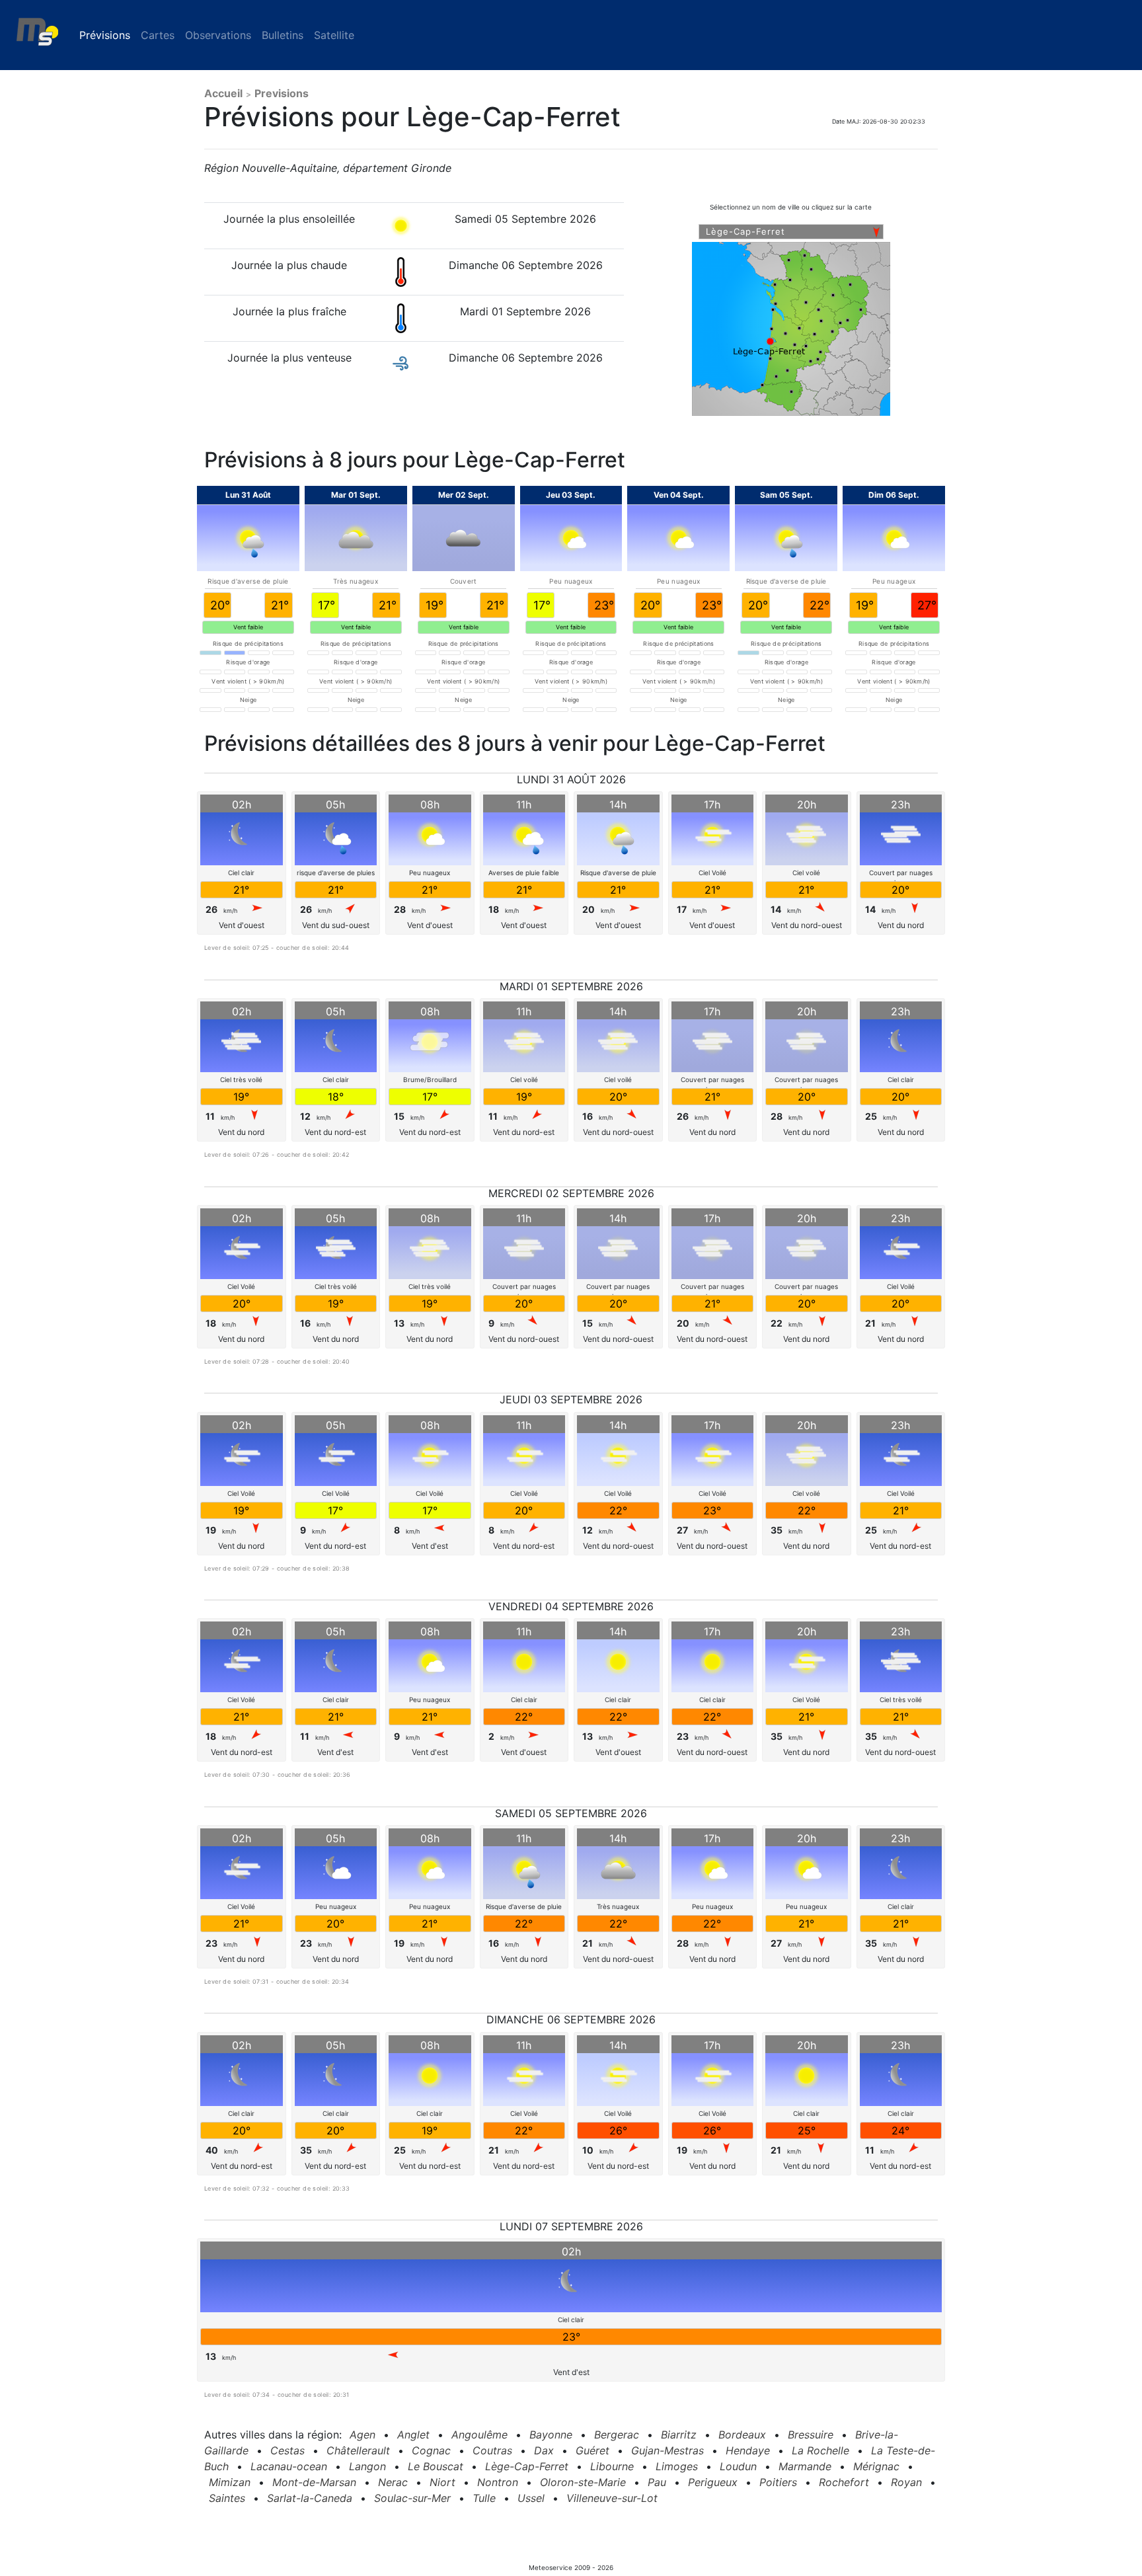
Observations (218, 35)
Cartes (158, 35)
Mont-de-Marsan (314, 2482)
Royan (906, 2482)
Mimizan (230, 2482)
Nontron (498, 2482)
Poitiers (778, 2482)
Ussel (531, 2498)
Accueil (223, 93)
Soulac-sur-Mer (412, 2498)
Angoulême (479, 2435)
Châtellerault (358, 2450)
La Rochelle (820, 2450)
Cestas (287, 2450)
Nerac (393, 2482)
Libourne (612, 2466)
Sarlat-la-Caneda (310, 2498)
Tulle (484, 2498)
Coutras (492, 2450)
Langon (367, 2466)
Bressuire (811, 2435)
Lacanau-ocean (289, 2466)
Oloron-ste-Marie (583, 2482)
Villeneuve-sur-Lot (612, 2498)
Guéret (592, 2450)
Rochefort (844, 2482)
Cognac (431, 2450)
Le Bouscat (436, 2466)
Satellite (334, 35)
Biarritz (679, 2435)
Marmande (805, 2466)
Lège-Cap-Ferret (527, 2466)
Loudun (738, 2466)
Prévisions (107, 35)
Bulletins (283, 35)
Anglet (413, 2435)
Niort (442, 2482)
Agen (362, 2435)
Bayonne (551, 2435)
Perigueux (713, 2482)
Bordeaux (742, 2435)
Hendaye (748, 2450)
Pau (657, 2482)
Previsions (282, 93)
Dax (544, 2450)
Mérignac (876, 2466)
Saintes (227, 2498)
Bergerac (617, 2435)
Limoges (677, 2466)
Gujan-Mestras (667, 2450)
